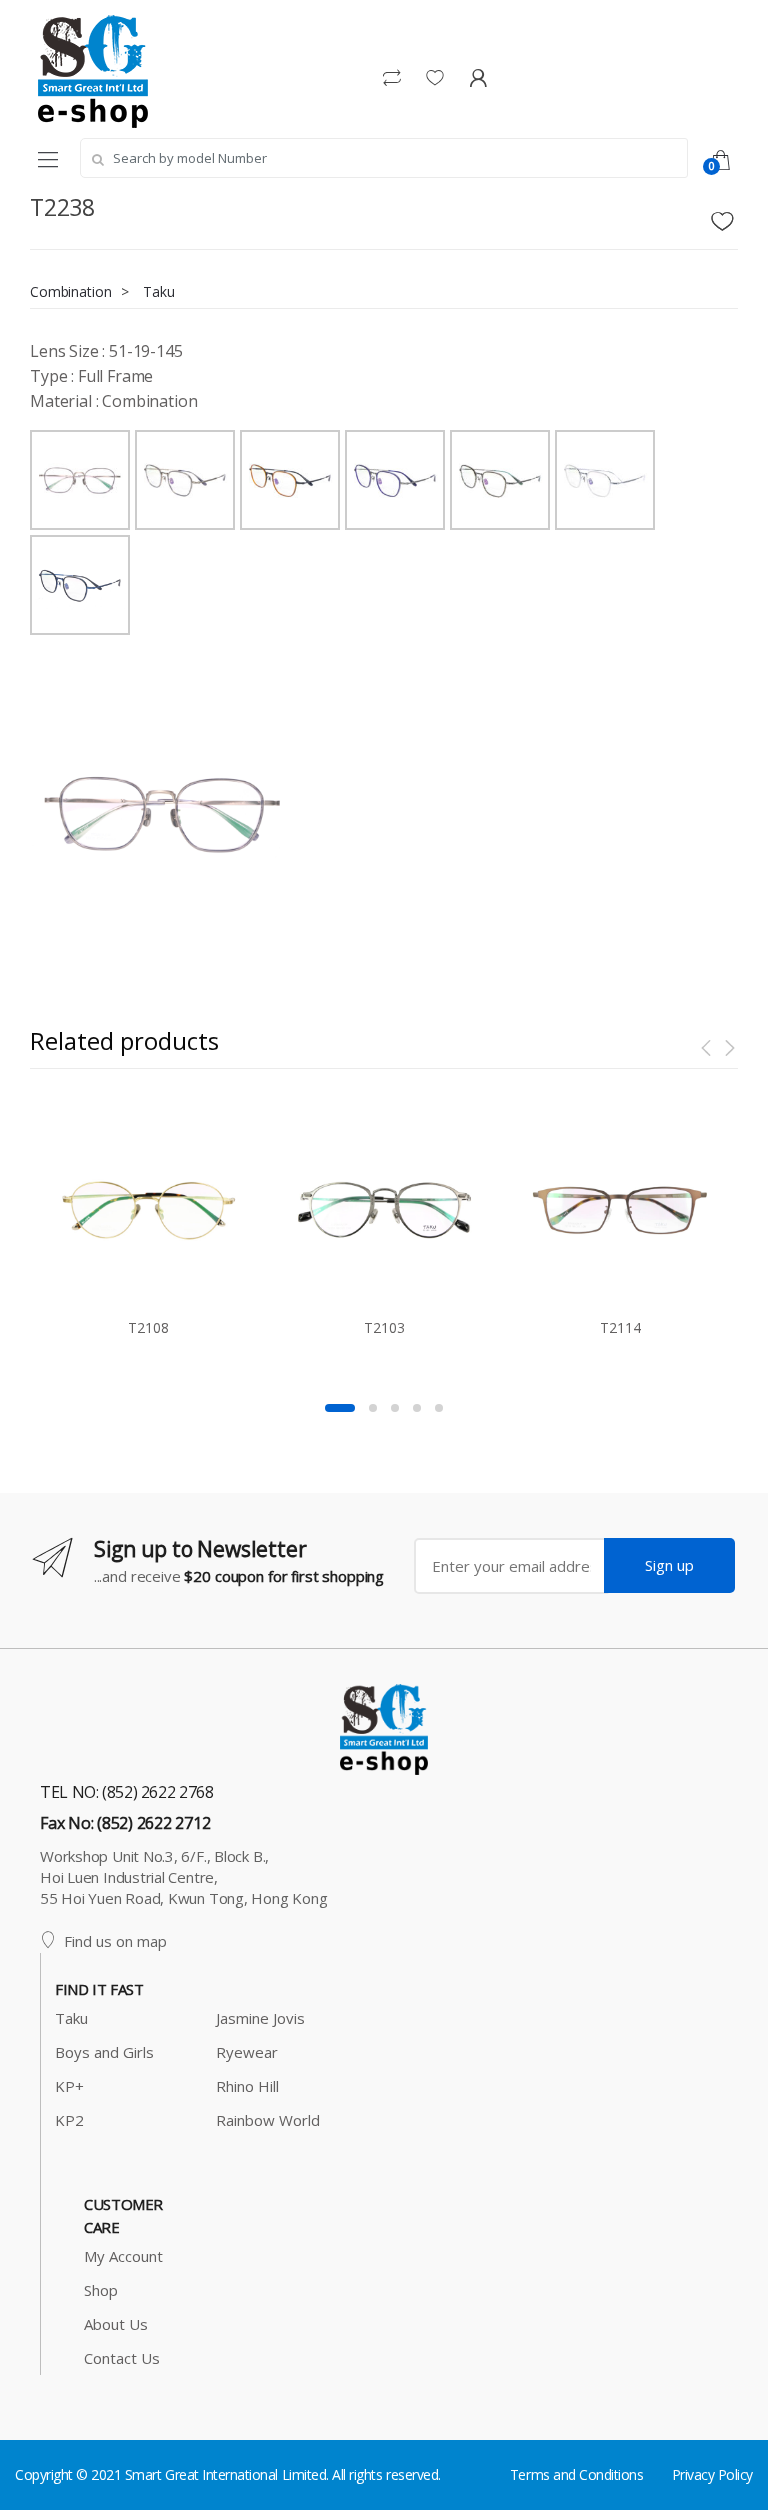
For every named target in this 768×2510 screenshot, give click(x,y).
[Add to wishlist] (725, 216)
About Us (116, 2324)
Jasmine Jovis (260, 2018)
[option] (163, 813)
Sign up (669, 1565)
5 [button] (439, 1408)
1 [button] (340, 1408)
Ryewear (247, 2052)
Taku (158, 291)
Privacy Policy (712, 2474)
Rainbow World (268, 2120)
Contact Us (122, 2358)
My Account (123, 2256)
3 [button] (395, 1408)
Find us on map (115, 1941)
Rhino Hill (247, 2086)
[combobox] (384, 158)
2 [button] (373, 1408)
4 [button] (417, 1408)
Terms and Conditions (576, 2474)
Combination (70, 291)
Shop (101, 2290)
